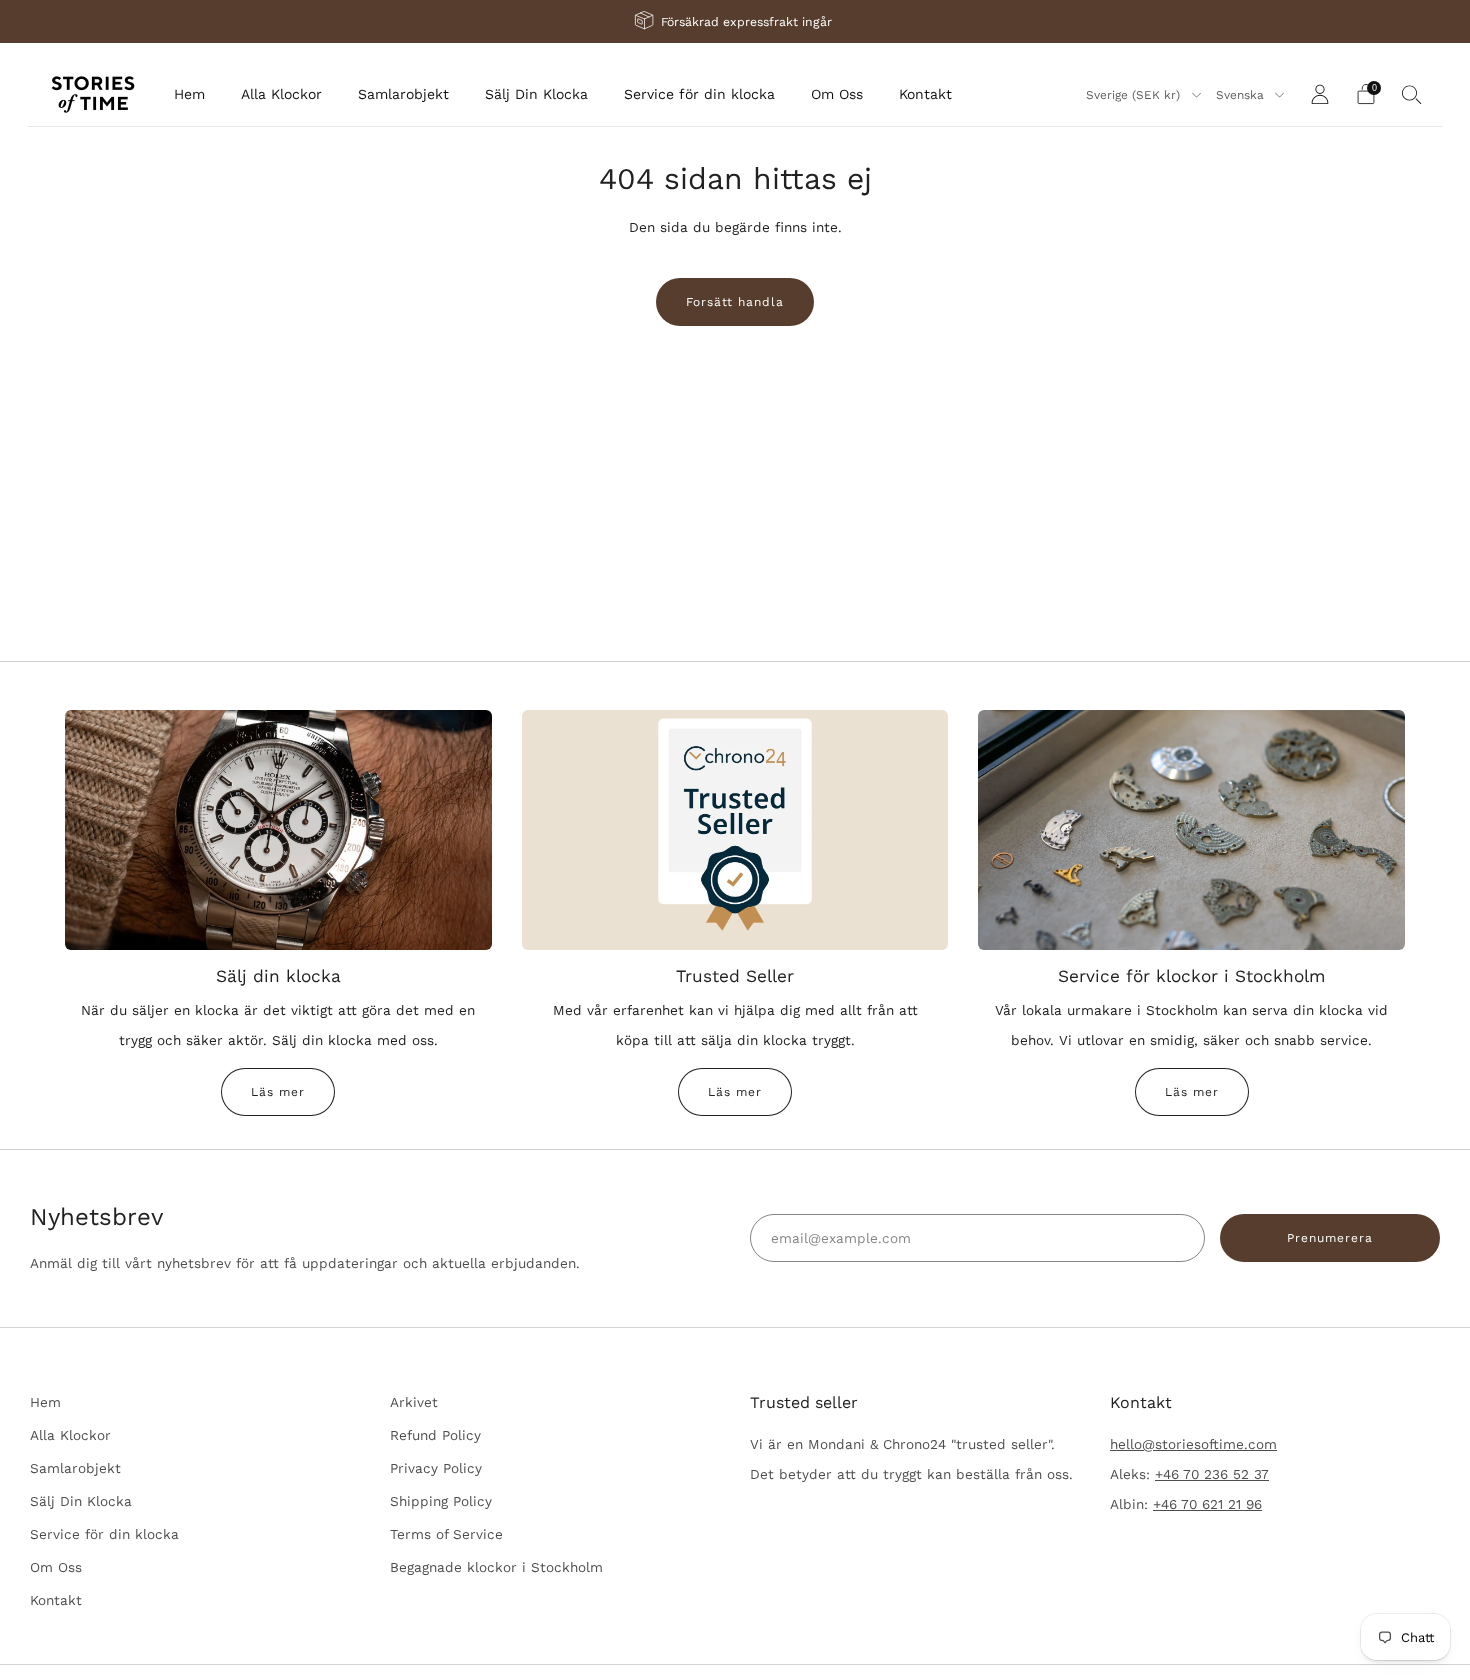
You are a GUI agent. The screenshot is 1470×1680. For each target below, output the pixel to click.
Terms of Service (446, 1534)
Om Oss (837, 94)
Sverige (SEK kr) (1135, 95)
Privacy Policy (436, 1468)
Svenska (1242, 95)
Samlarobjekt (403, 94)
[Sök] (1412, 94)
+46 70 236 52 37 (1212, 1474)
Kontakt (925, 94)
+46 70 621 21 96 (1207, 1504)
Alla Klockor (281, 94)
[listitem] (735, 21)
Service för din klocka (699, 94)
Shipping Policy (441, 1501)
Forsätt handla (735, 302)
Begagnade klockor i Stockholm (496, 1567)
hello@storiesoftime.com (1193, 1444)
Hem (189, 94)
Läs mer (278, 1092)
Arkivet (414, 1402)
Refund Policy (435, 1435)
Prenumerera (1330, 1238)
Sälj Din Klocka (536, 94)
